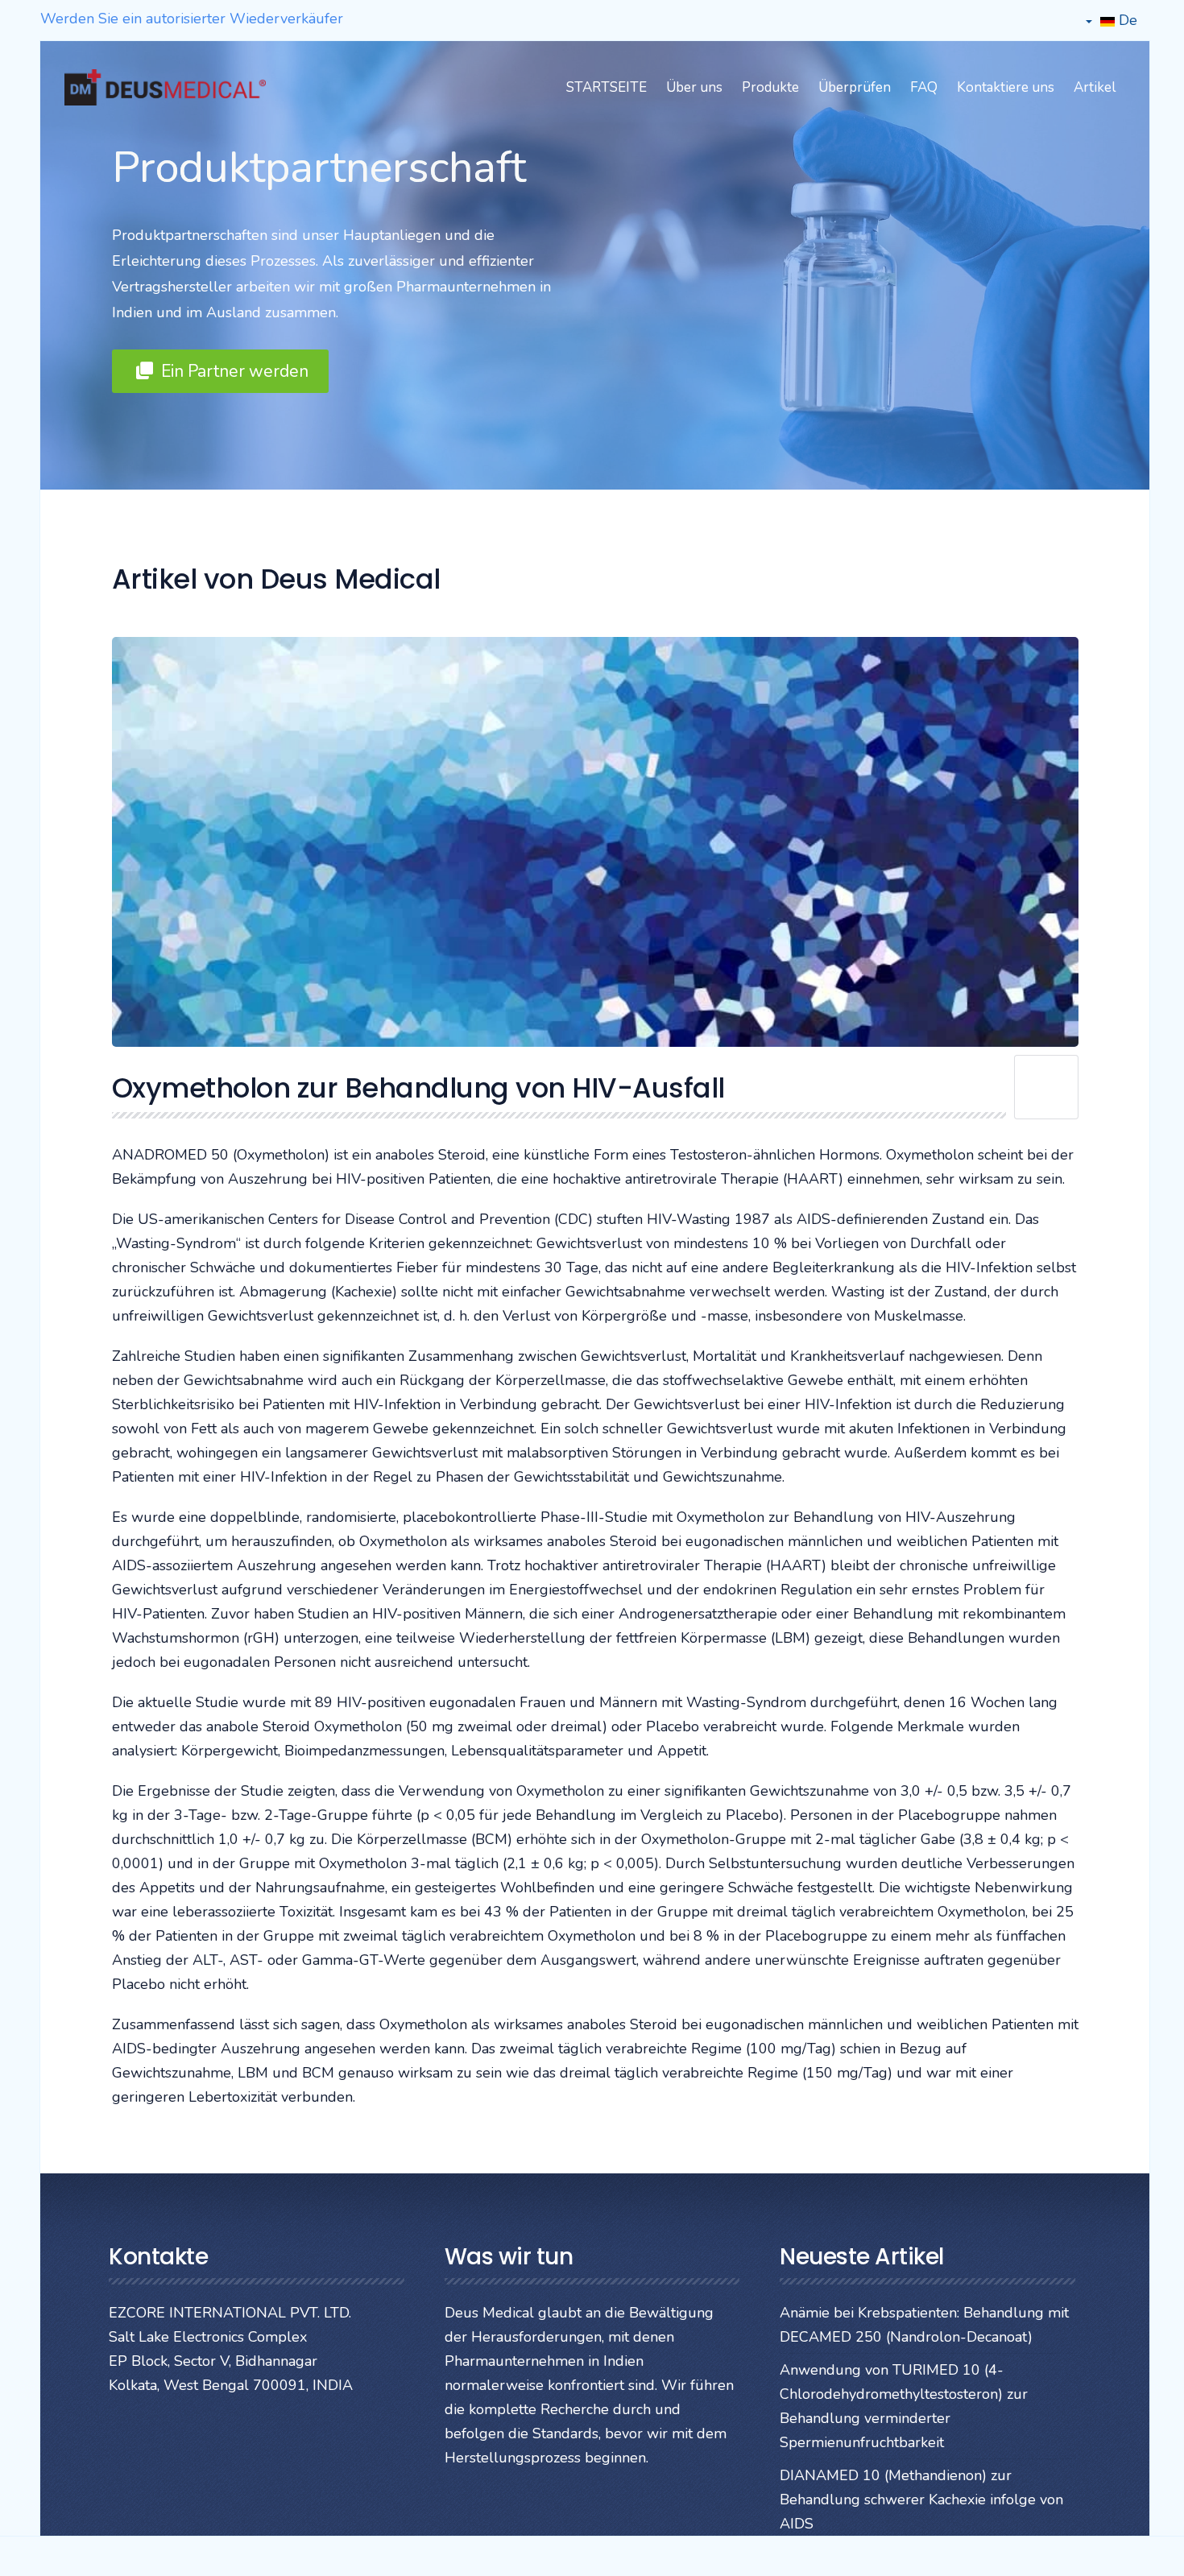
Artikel (1095, 87)
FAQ (924, 87)
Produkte (770, 87)
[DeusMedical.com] (165, 87)
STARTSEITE (606, 87)
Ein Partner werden (233, 371)
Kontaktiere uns (1006, 87)
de (1126, 20)
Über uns (694, 87)
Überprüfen (855, 87)
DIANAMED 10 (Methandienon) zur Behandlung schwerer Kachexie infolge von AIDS (921, 2500)
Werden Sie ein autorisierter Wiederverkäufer (192, 19)
